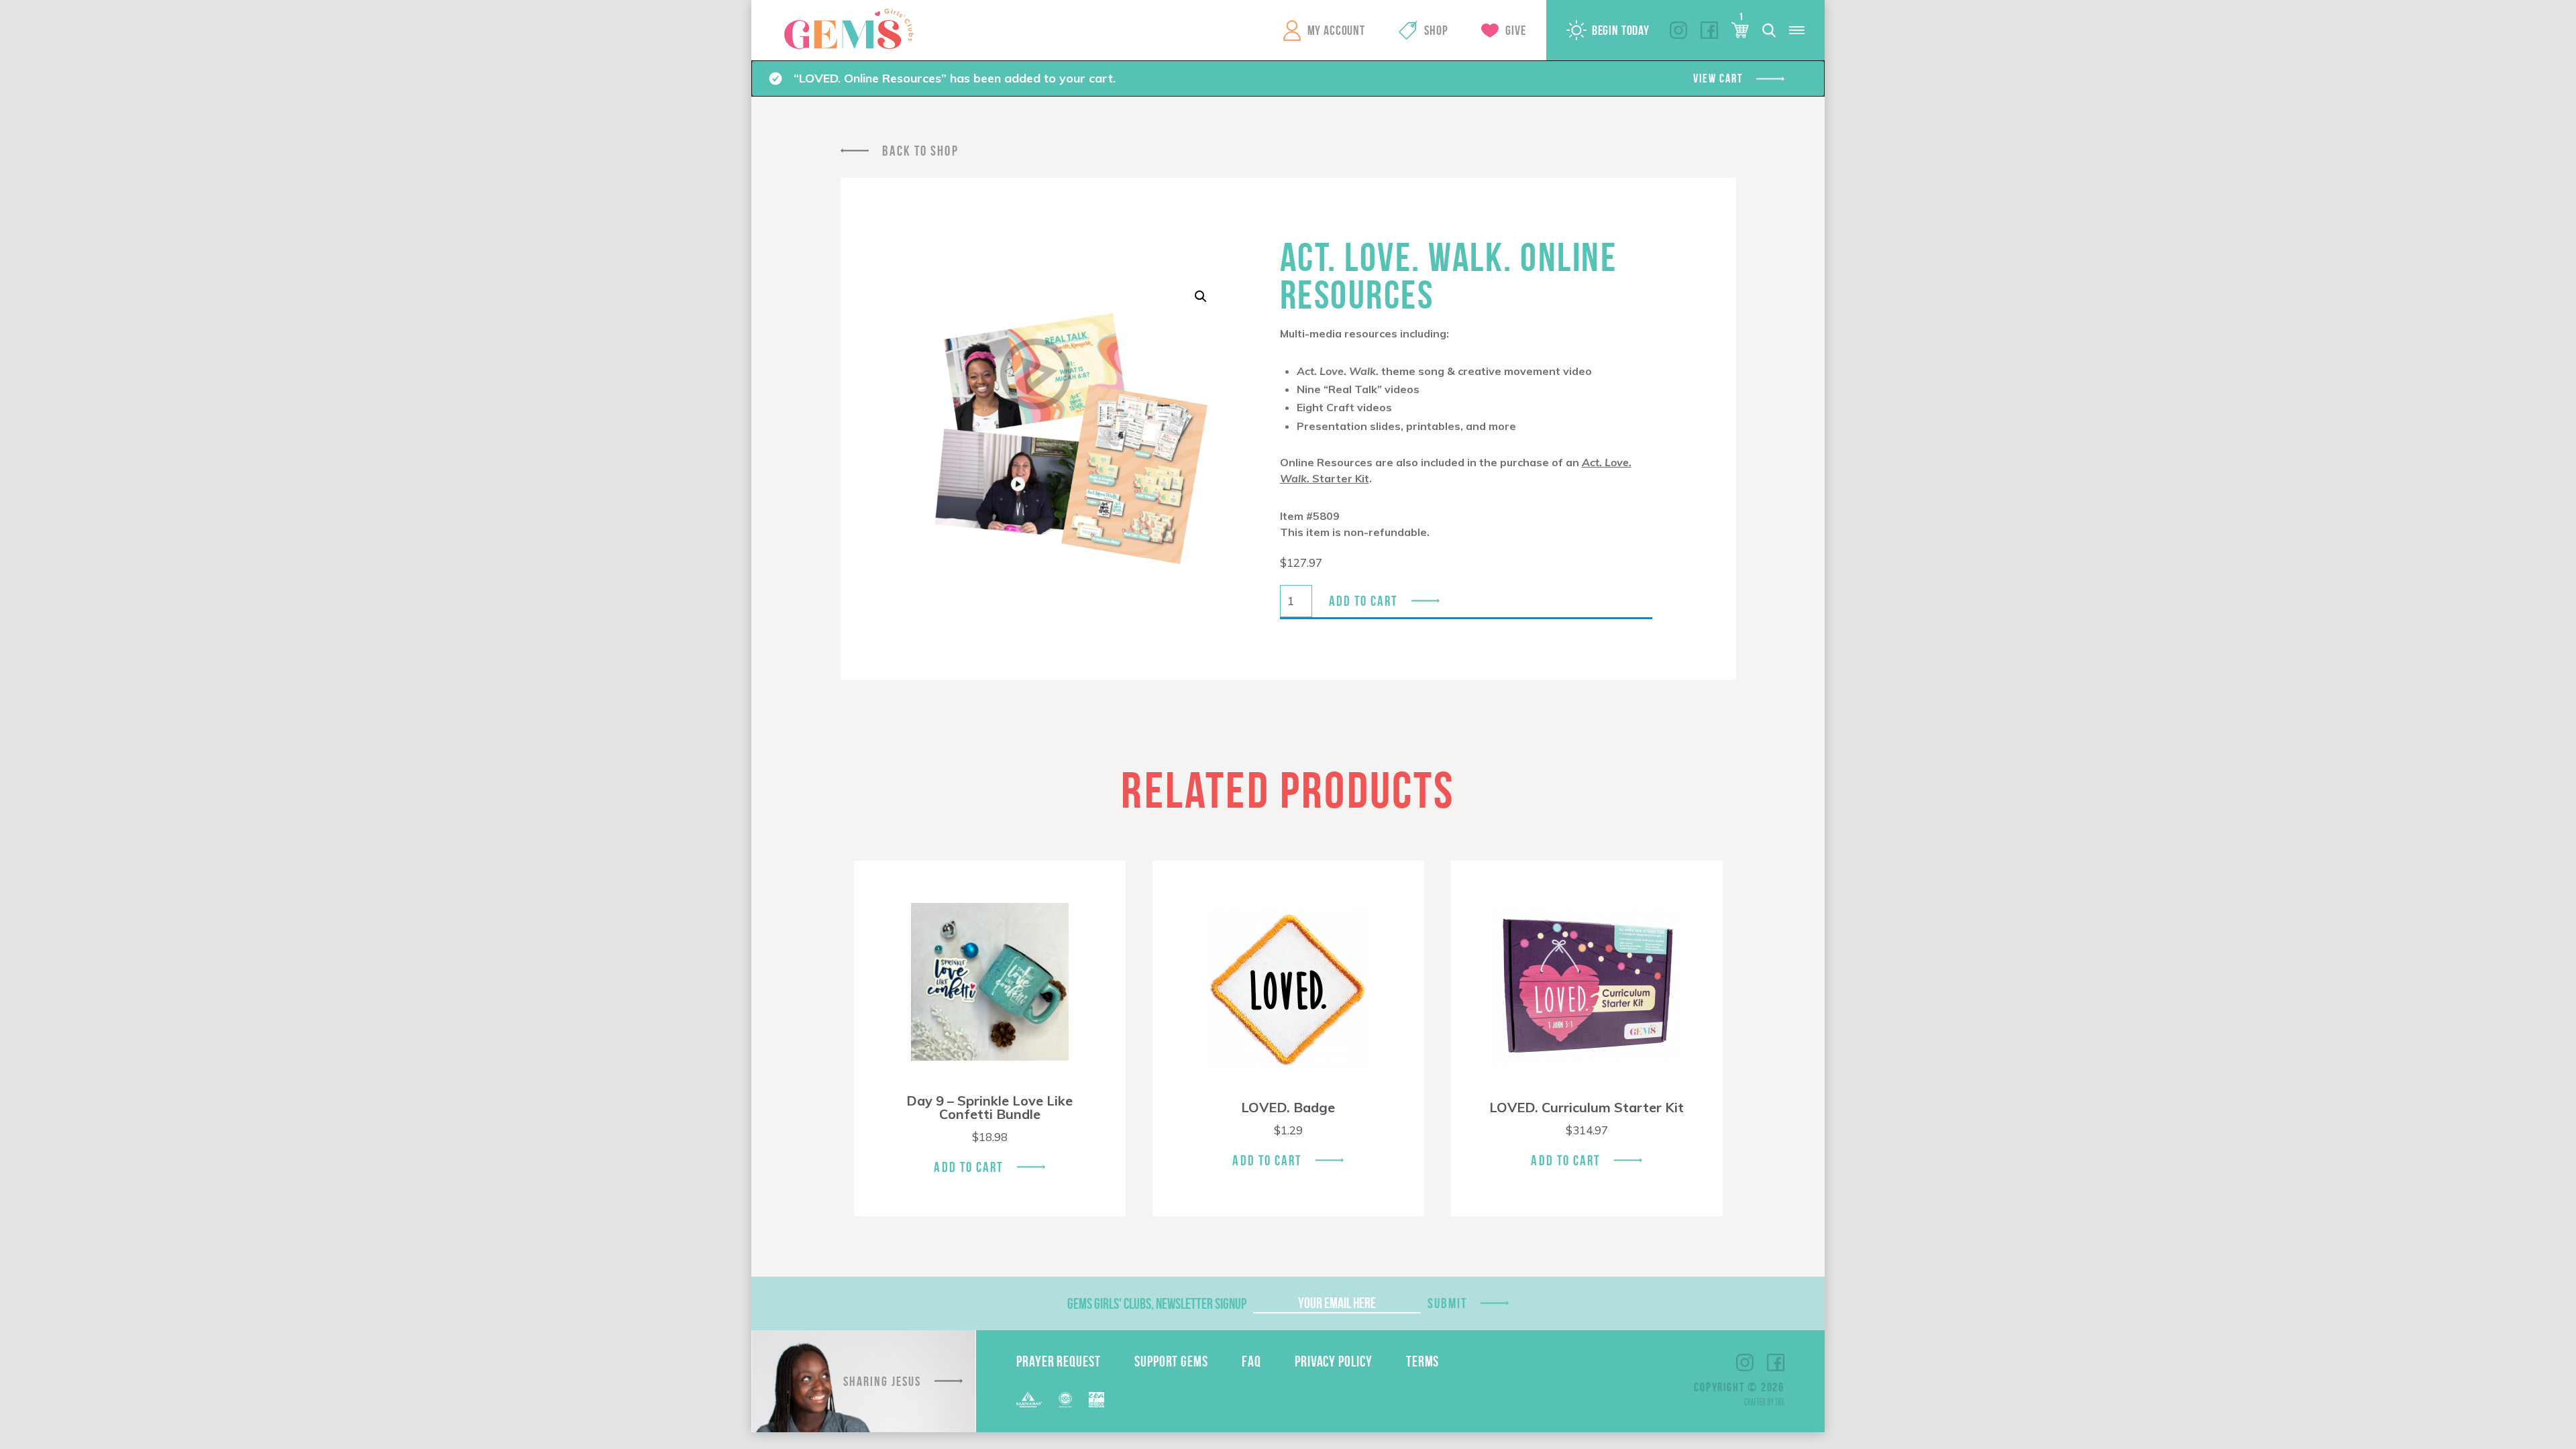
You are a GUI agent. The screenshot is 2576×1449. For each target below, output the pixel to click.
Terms (1423, 1361)
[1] (1740, 30)
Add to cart (1363, 601)
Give (1515, 30)
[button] (1201, 297)
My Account (1336, 30)
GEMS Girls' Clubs (849, 29)
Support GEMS (1171, 1361)
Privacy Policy (1334, 1361)
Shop (1436, 30)
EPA (1096, 1400)
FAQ (1251, 1361)
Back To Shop (920, 151)
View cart (1718, 78)
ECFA (1065, 1400)
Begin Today (1621, 30)
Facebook (1709, 30)
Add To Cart (968, 1167)
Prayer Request (1059, 1361)
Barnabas (1029, 1400)
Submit (1448, 1303)
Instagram (1678, 30)
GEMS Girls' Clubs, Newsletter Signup (1157, 1303)
